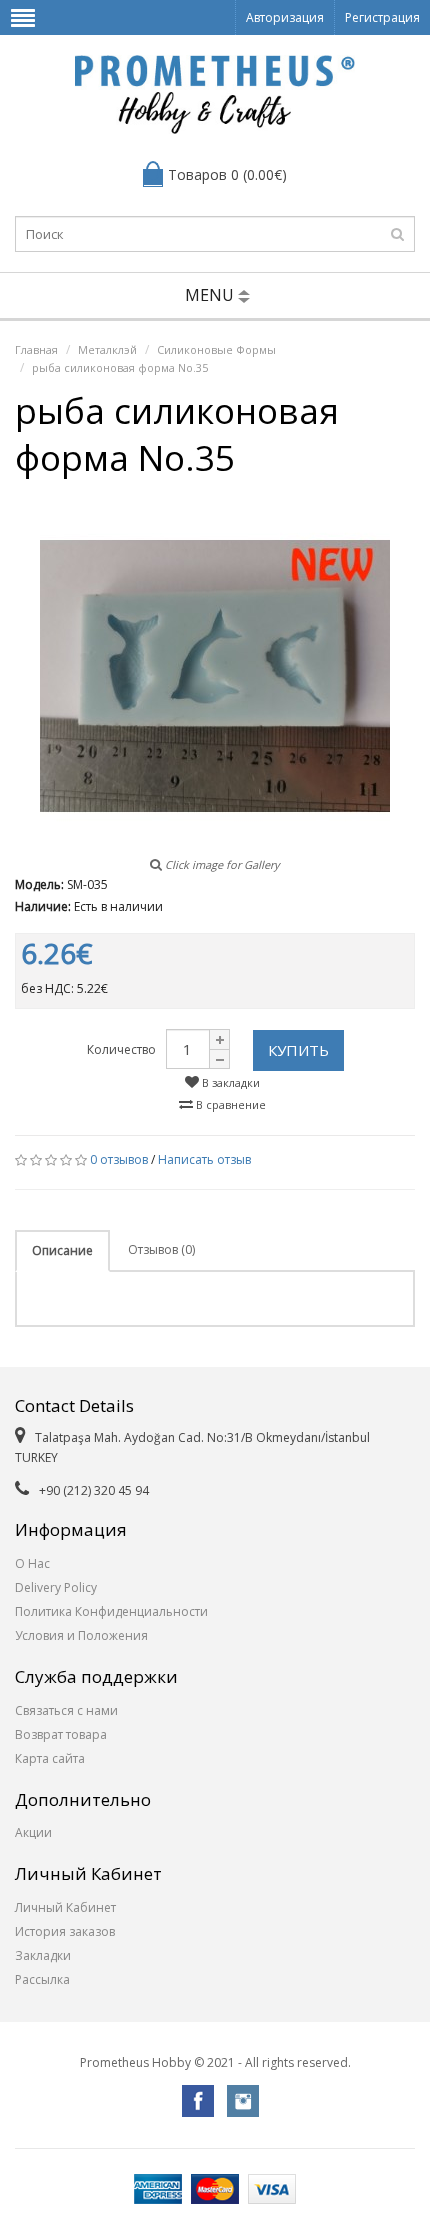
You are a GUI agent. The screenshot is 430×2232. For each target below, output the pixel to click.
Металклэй (107, 349)
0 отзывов (119, 1159)
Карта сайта (50, 1758)
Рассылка (42, 1979)
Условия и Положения (81, 1635)
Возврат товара (61, 1734)
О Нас (32, 1563)
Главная (36, 349)
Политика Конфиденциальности (111, 1611)
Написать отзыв (204, 1159)
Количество (121, 1049)
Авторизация (285, 17)
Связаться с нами (66, 1710)
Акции (33, 1832)
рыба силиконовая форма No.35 (120, 367)
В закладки (229, 1082)
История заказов (65, 1931)
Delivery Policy (56, 1587)
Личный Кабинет (65, 1907)
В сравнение (229, 1104)
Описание (62, 1250)
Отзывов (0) (161, 1249)
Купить (298, 1050)
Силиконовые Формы (216, 349)
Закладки (43, 1955)
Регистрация (382, 17)
